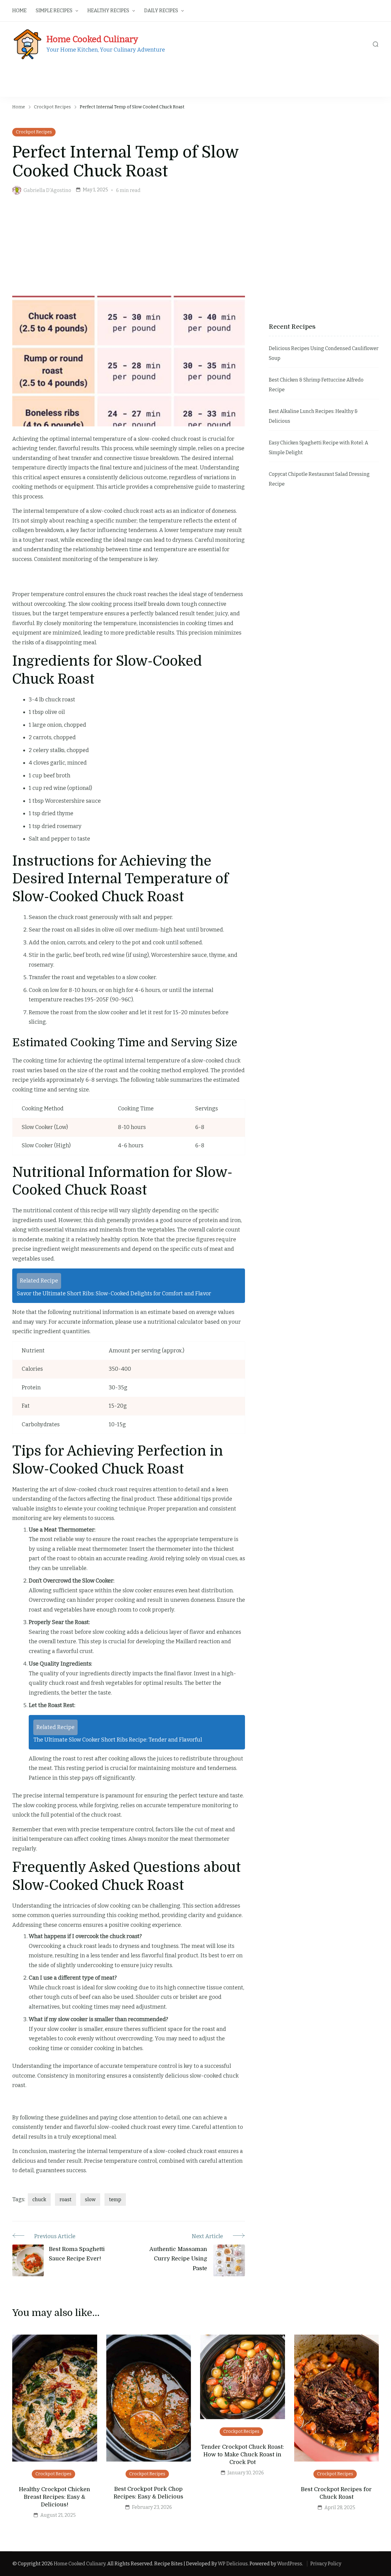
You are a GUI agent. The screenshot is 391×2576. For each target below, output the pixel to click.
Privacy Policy (326, 2564)
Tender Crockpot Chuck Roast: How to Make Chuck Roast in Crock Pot (242, 2455)
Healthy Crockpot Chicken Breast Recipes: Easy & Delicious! (55, 2497)
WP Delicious (233, 2564)
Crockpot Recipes (34, 132)
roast (66, 2200)
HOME (19, 11)
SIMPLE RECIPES (54, 11)
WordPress (290, 2564)
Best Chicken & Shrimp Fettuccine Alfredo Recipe (316, 385)
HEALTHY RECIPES (108, 11)
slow (90, 2200)
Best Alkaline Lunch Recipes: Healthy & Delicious (313, 416)
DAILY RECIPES (161, 11)
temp (115, 2200)
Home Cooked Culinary (92, 39)
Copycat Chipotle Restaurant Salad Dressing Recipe (319, 479)
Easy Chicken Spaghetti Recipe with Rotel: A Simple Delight (318, 448)
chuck (39, 2200)
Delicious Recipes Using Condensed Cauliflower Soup (324, 353)
